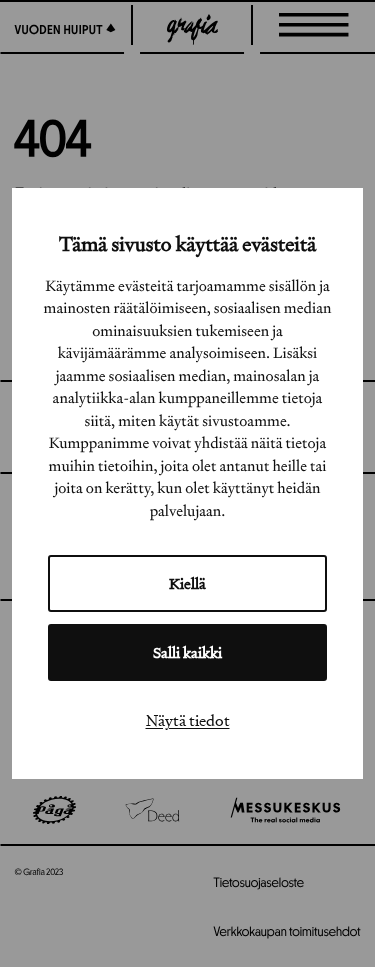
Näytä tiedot (188, 720)
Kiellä (187, 583)
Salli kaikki (187, 652)
